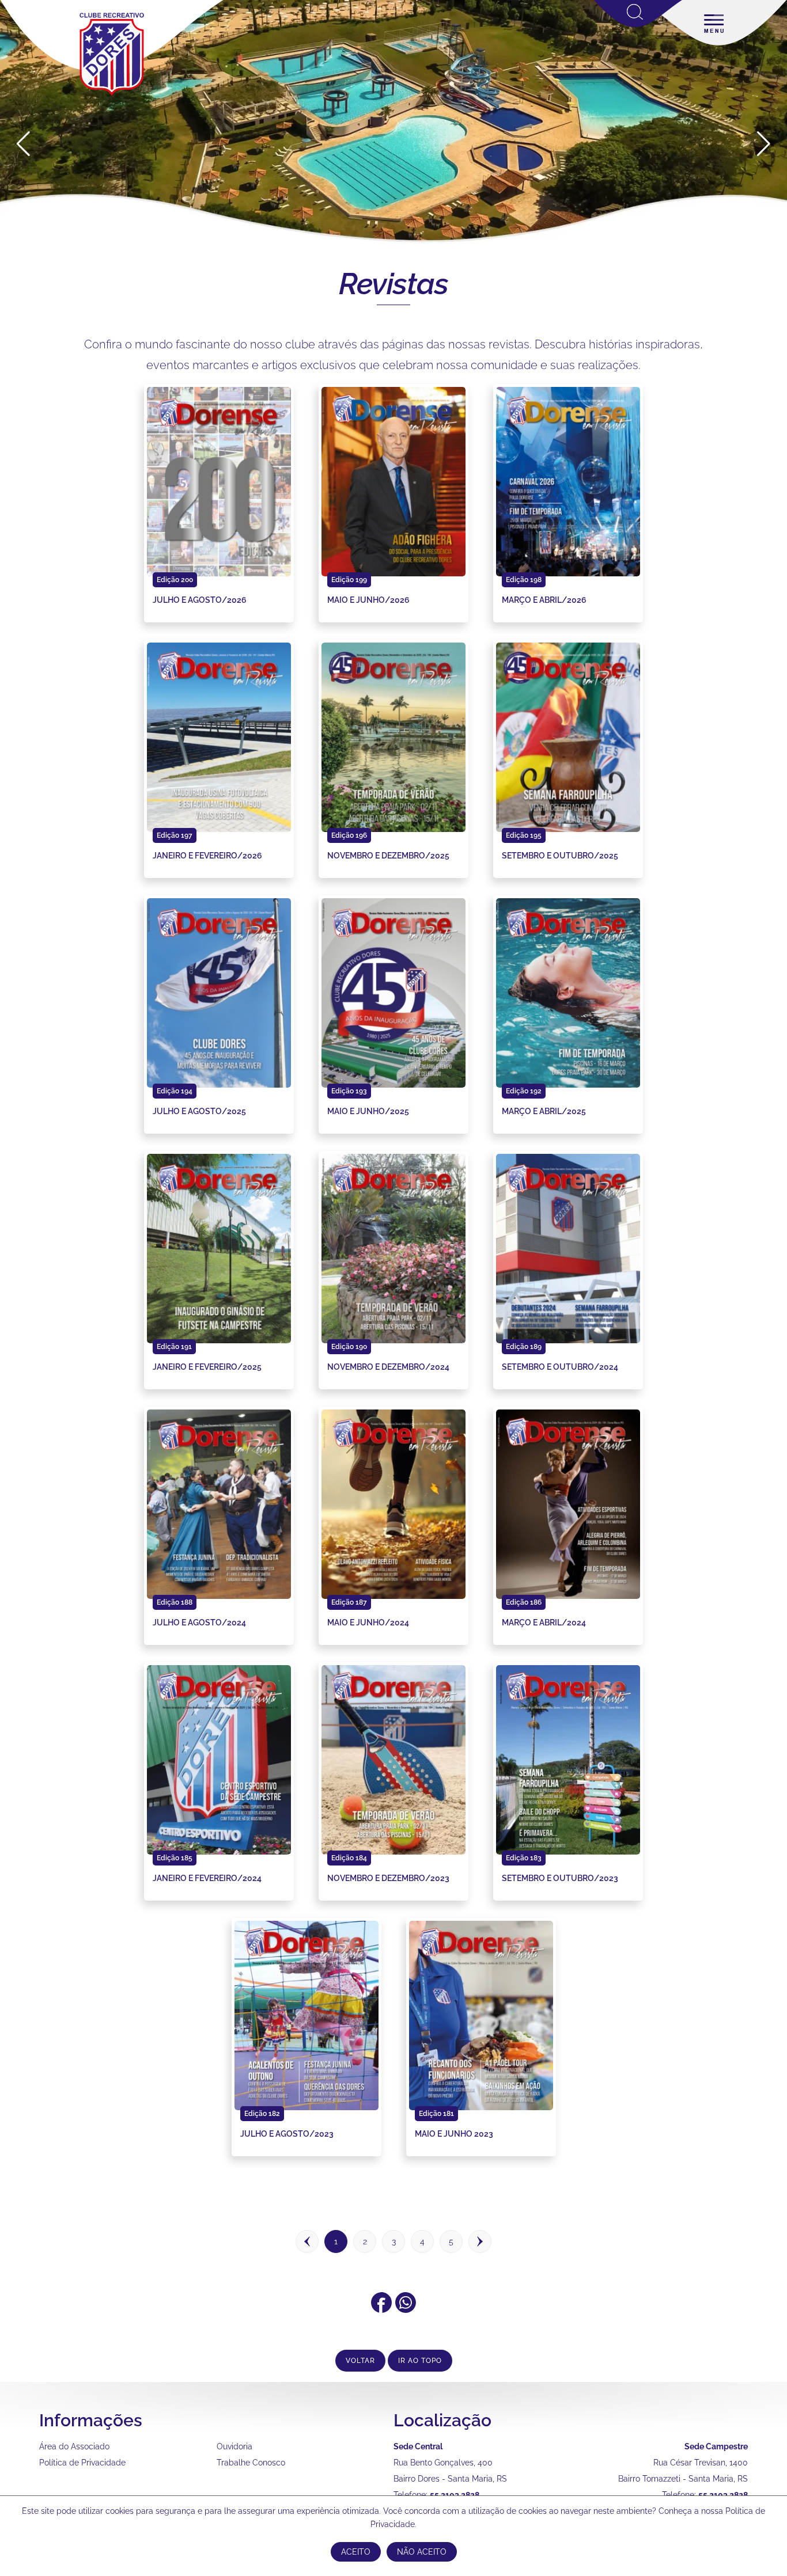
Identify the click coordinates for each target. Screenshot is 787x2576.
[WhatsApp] (406, 2309)
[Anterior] (307, 2244)
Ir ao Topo (420, 2361)
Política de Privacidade (82, 2463)
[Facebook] (381, 2309)
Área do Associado (74, 2446)
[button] (764, 144)
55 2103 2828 (455, 2495)
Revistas (393, 284)
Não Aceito (422, 2552)
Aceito (356, 2552)
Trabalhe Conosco (251, 2463)
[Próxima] (480, 2244)
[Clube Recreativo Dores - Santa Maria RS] (112, 96)
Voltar (360, 2361)
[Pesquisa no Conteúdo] (638, 25)
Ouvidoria (234, 2446)
